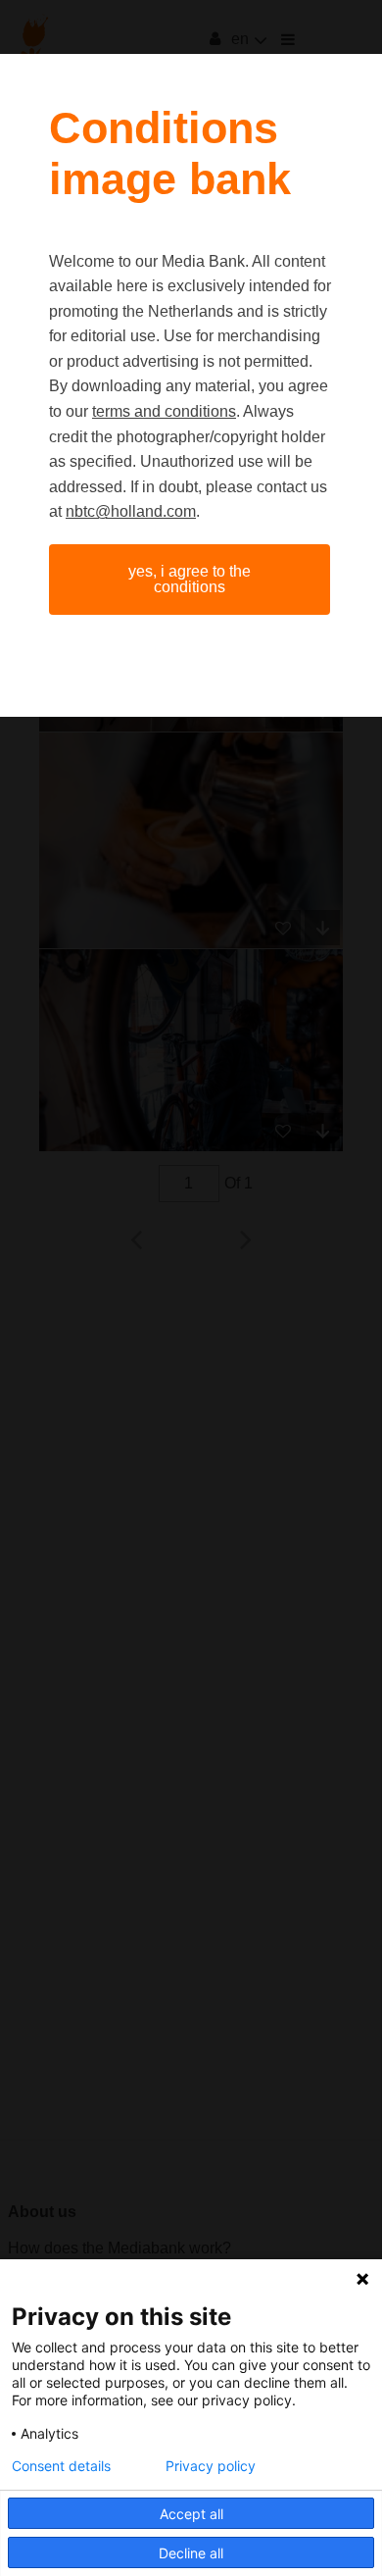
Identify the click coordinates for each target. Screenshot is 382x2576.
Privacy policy (211, 2466)
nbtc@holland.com (131, 511)
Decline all (191, 2553)
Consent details (61, 2466)
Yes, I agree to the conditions (190, 579)
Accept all (191, 2514)
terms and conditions (164, 411)
